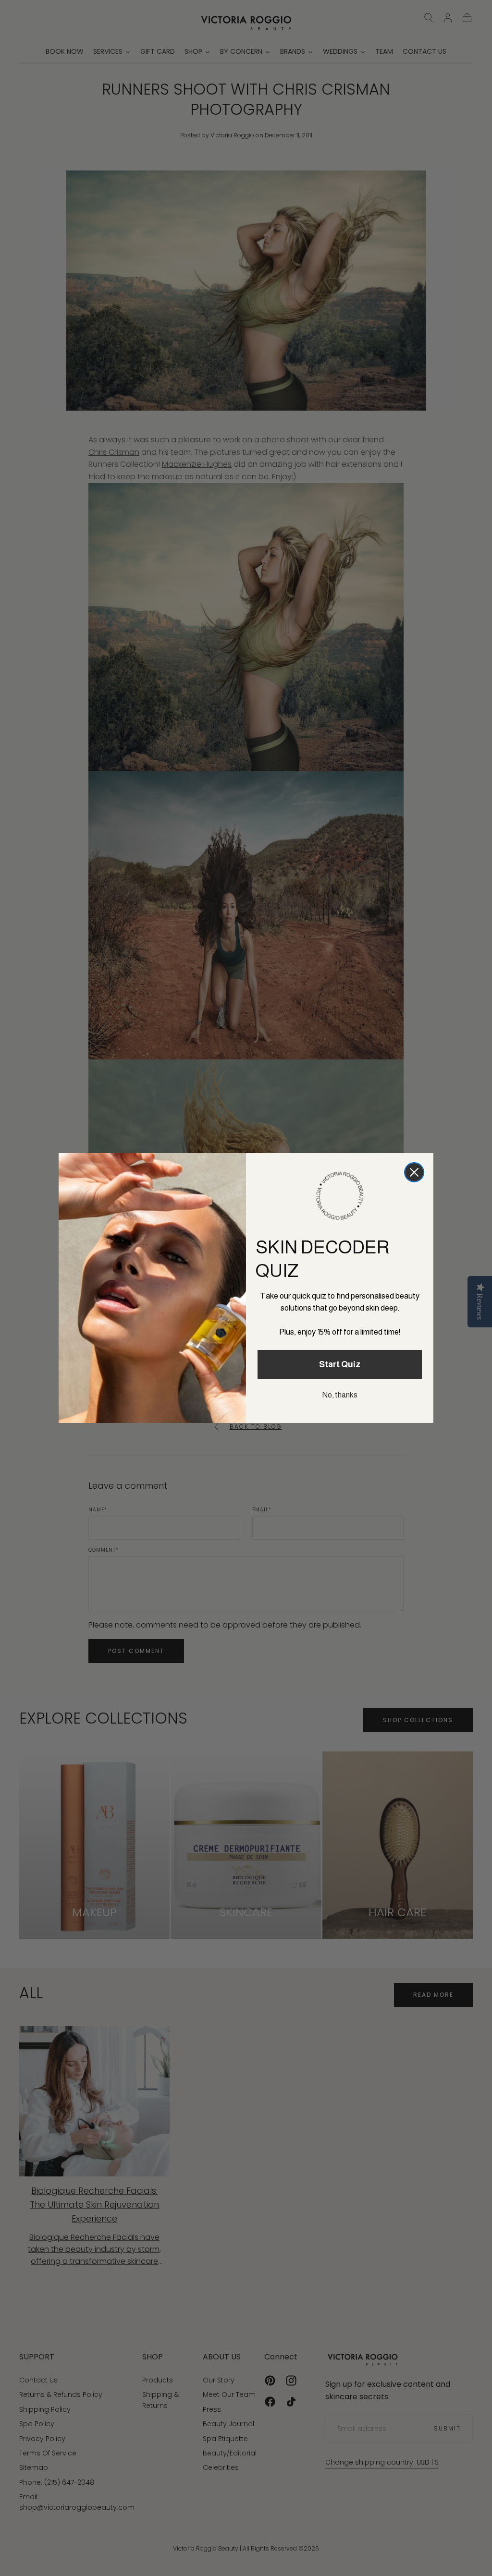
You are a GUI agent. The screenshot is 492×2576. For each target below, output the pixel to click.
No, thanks (340, 1395)
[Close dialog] (414, 1172)
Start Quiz (340, 1364)
